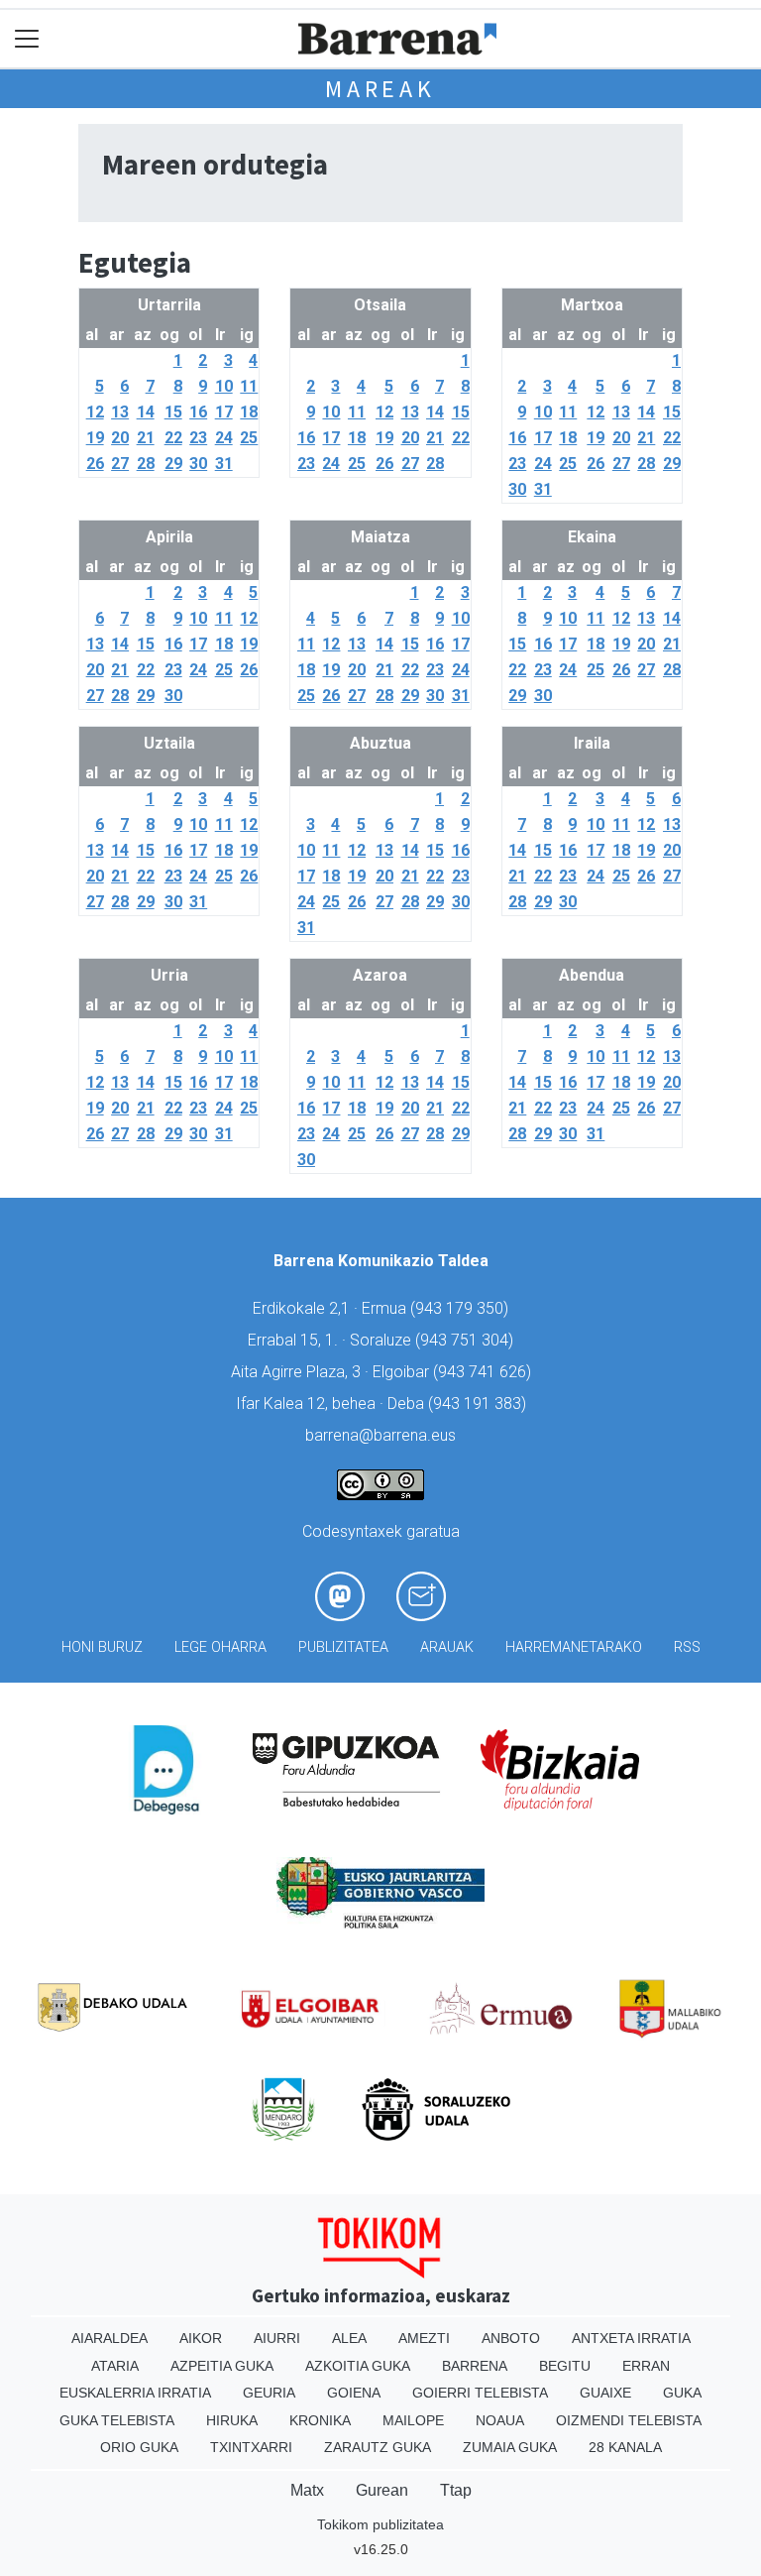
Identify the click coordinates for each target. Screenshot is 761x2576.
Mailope (413, 2420)
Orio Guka (139, 2447)
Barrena (475, 2366)
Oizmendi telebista (629, 2420)
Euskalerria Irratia (135, 2393)
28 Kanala (625, 2447)
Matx (307, 2490)
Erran (646, 2366)
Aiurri (277, 2338)
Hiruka (232, 2420)
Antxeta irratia (631, 2338)
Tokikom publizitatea (380, 2524)
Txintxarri (251, 2447)
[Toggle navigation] (27, 39)
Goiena (354, 2393)
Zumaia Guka (510, 2447)
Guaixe (605, 2393)
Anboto (511, 2338)
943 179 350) (462, 1308)
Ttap (456, 2490)
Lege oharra (220, 1647)
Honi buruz (102, 1647)
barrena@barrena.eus (380, 1435)
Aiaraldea (109, 2338)
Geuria (269, 2393)
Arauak (447, 1647)
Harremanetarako (574, 1647)
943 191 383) (480, 1404)
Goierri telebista (480, 2393)
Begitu (565, 2366)
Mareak (380, 89)
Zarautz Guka (378, 2447)
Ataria (115, 2366)
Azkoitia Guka (358, 2366)
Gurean (382, 2490)
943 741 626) (485, 1372)
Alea (349, 2338)
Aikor (201, 2338)
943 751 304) (467, 1340)
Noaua (500, 2420)
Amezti (424, 2338)
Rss (687, 1647)
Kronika (320, 2420)
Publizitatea (343, 1647)
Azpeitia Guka (222, 2366)
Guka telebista (117, 2420)
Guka (682, 2393)
